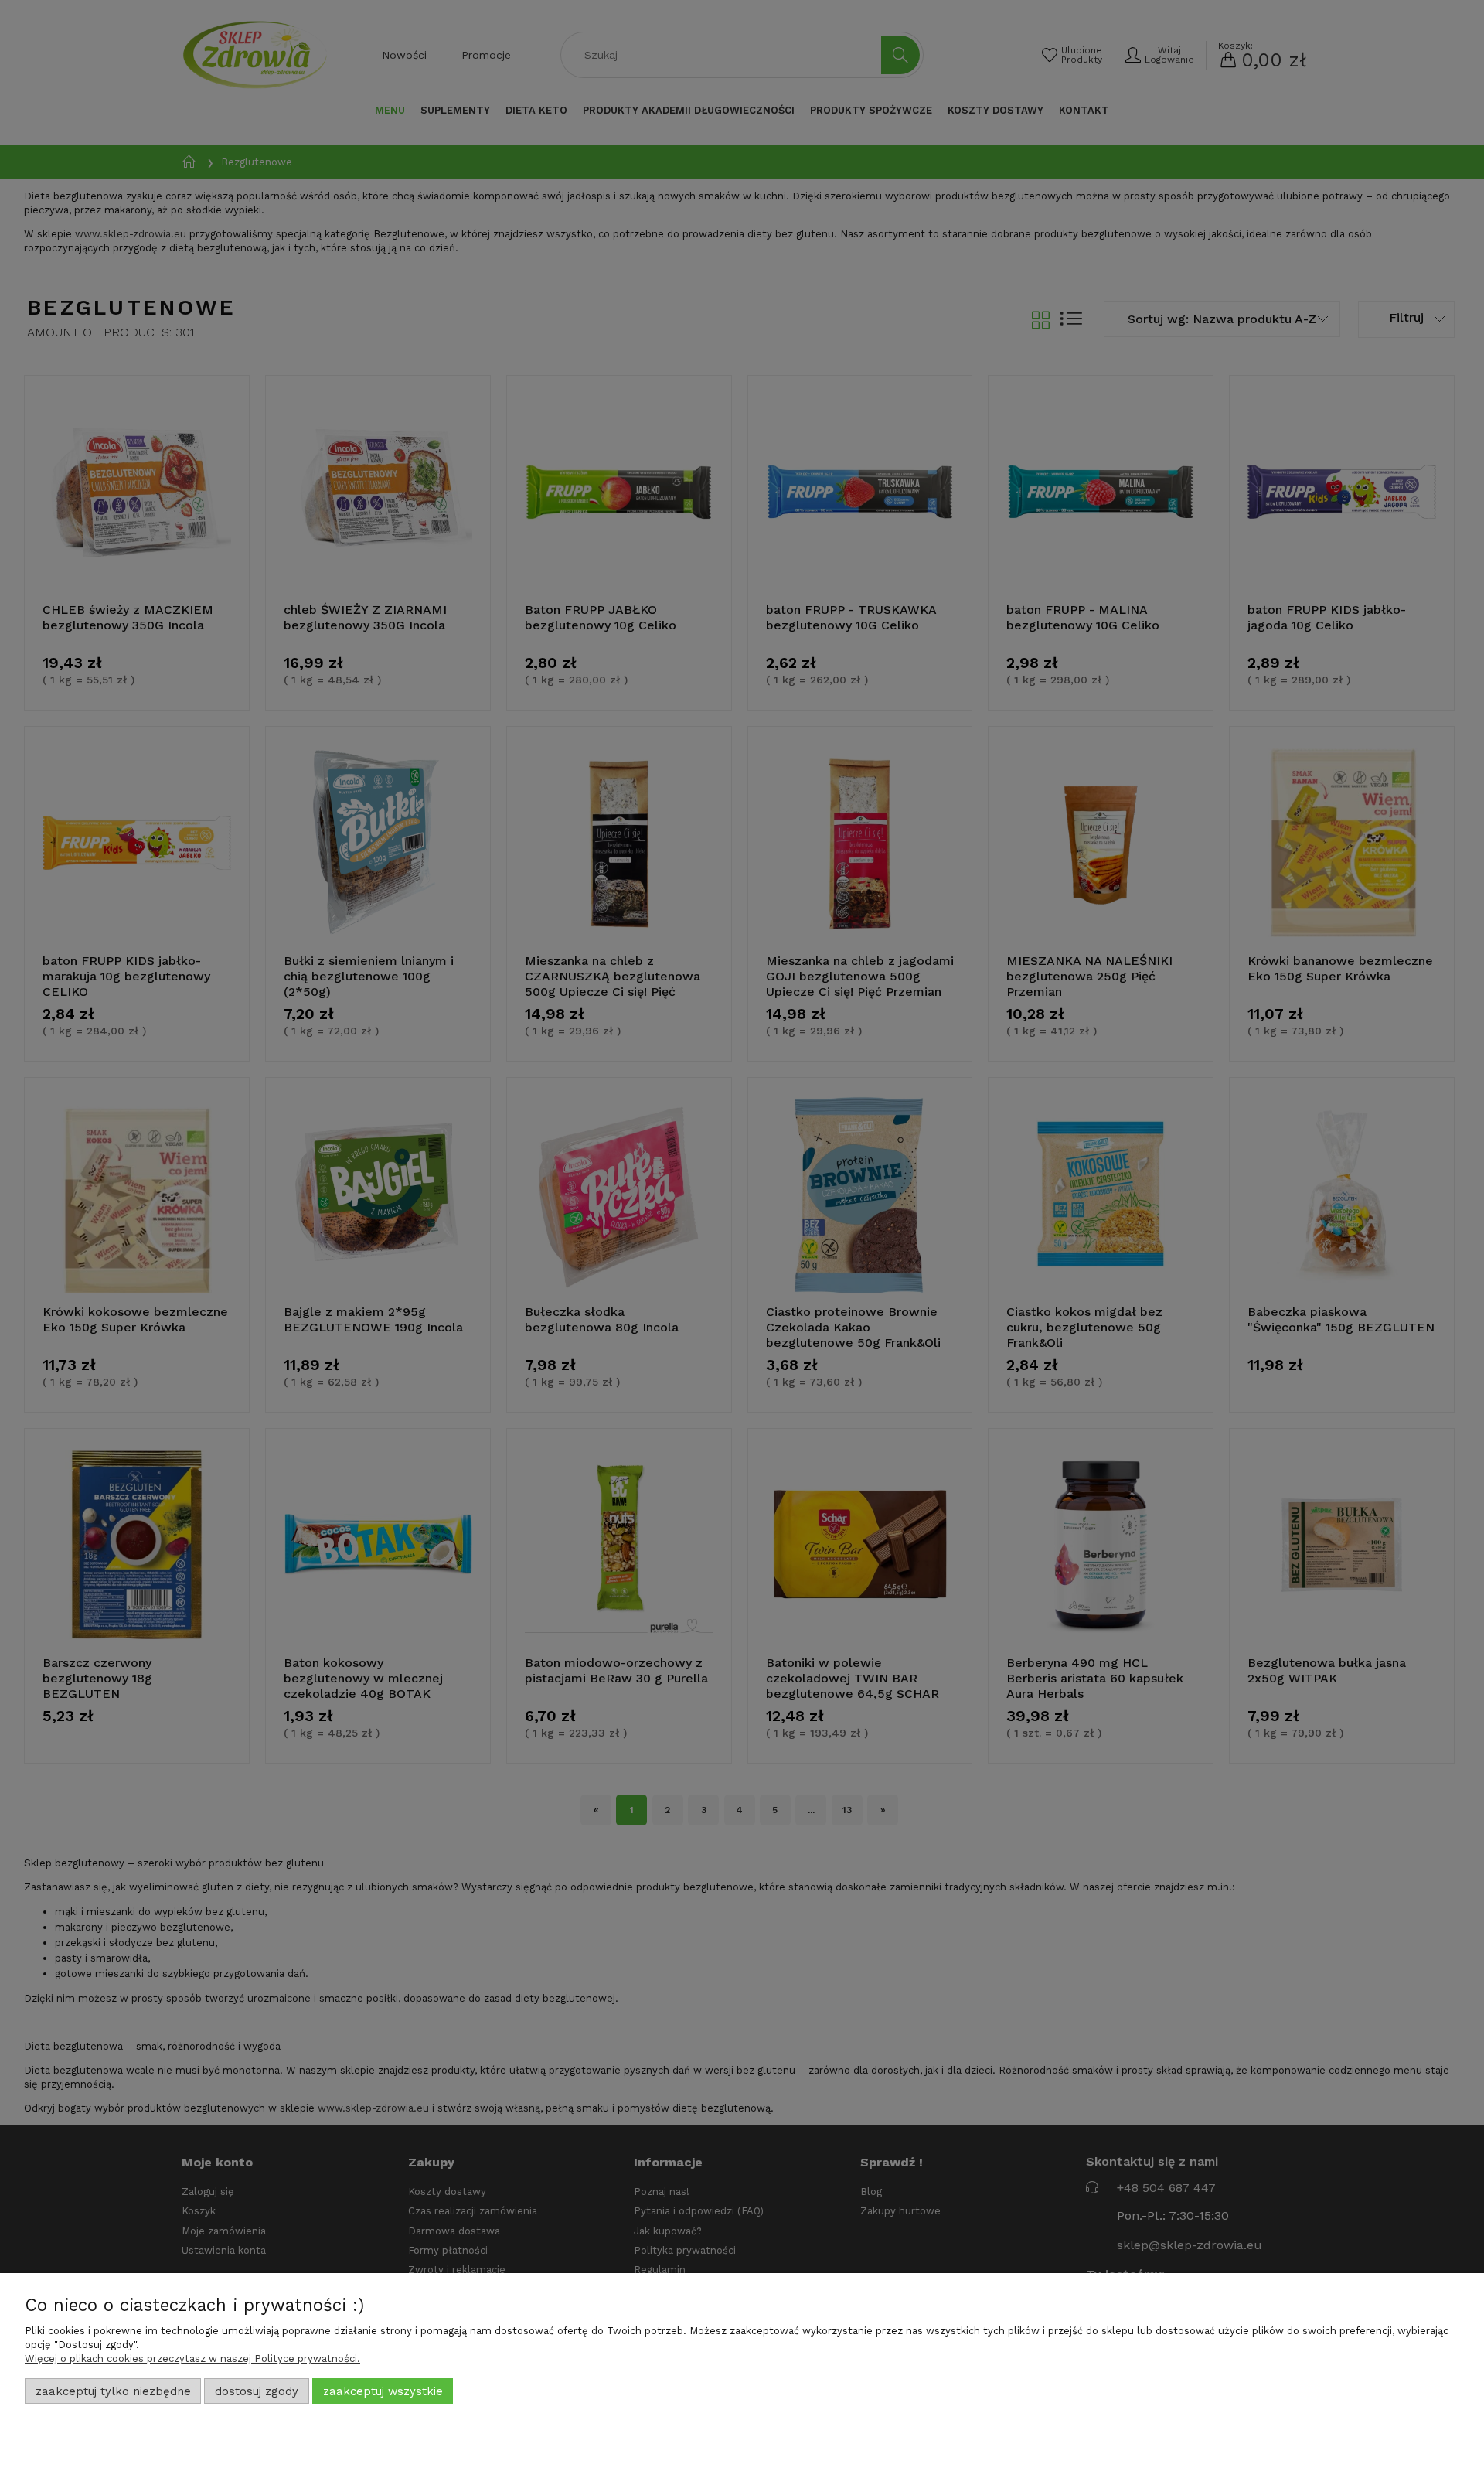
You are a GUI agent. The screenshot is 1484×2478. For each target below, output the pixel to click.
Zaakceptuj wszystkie (383, 2391)
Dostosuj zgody (257, 2391)
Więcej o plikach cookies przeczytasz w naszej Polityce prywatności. (192, 2359)
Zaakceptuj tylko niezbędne (113, 2391)
